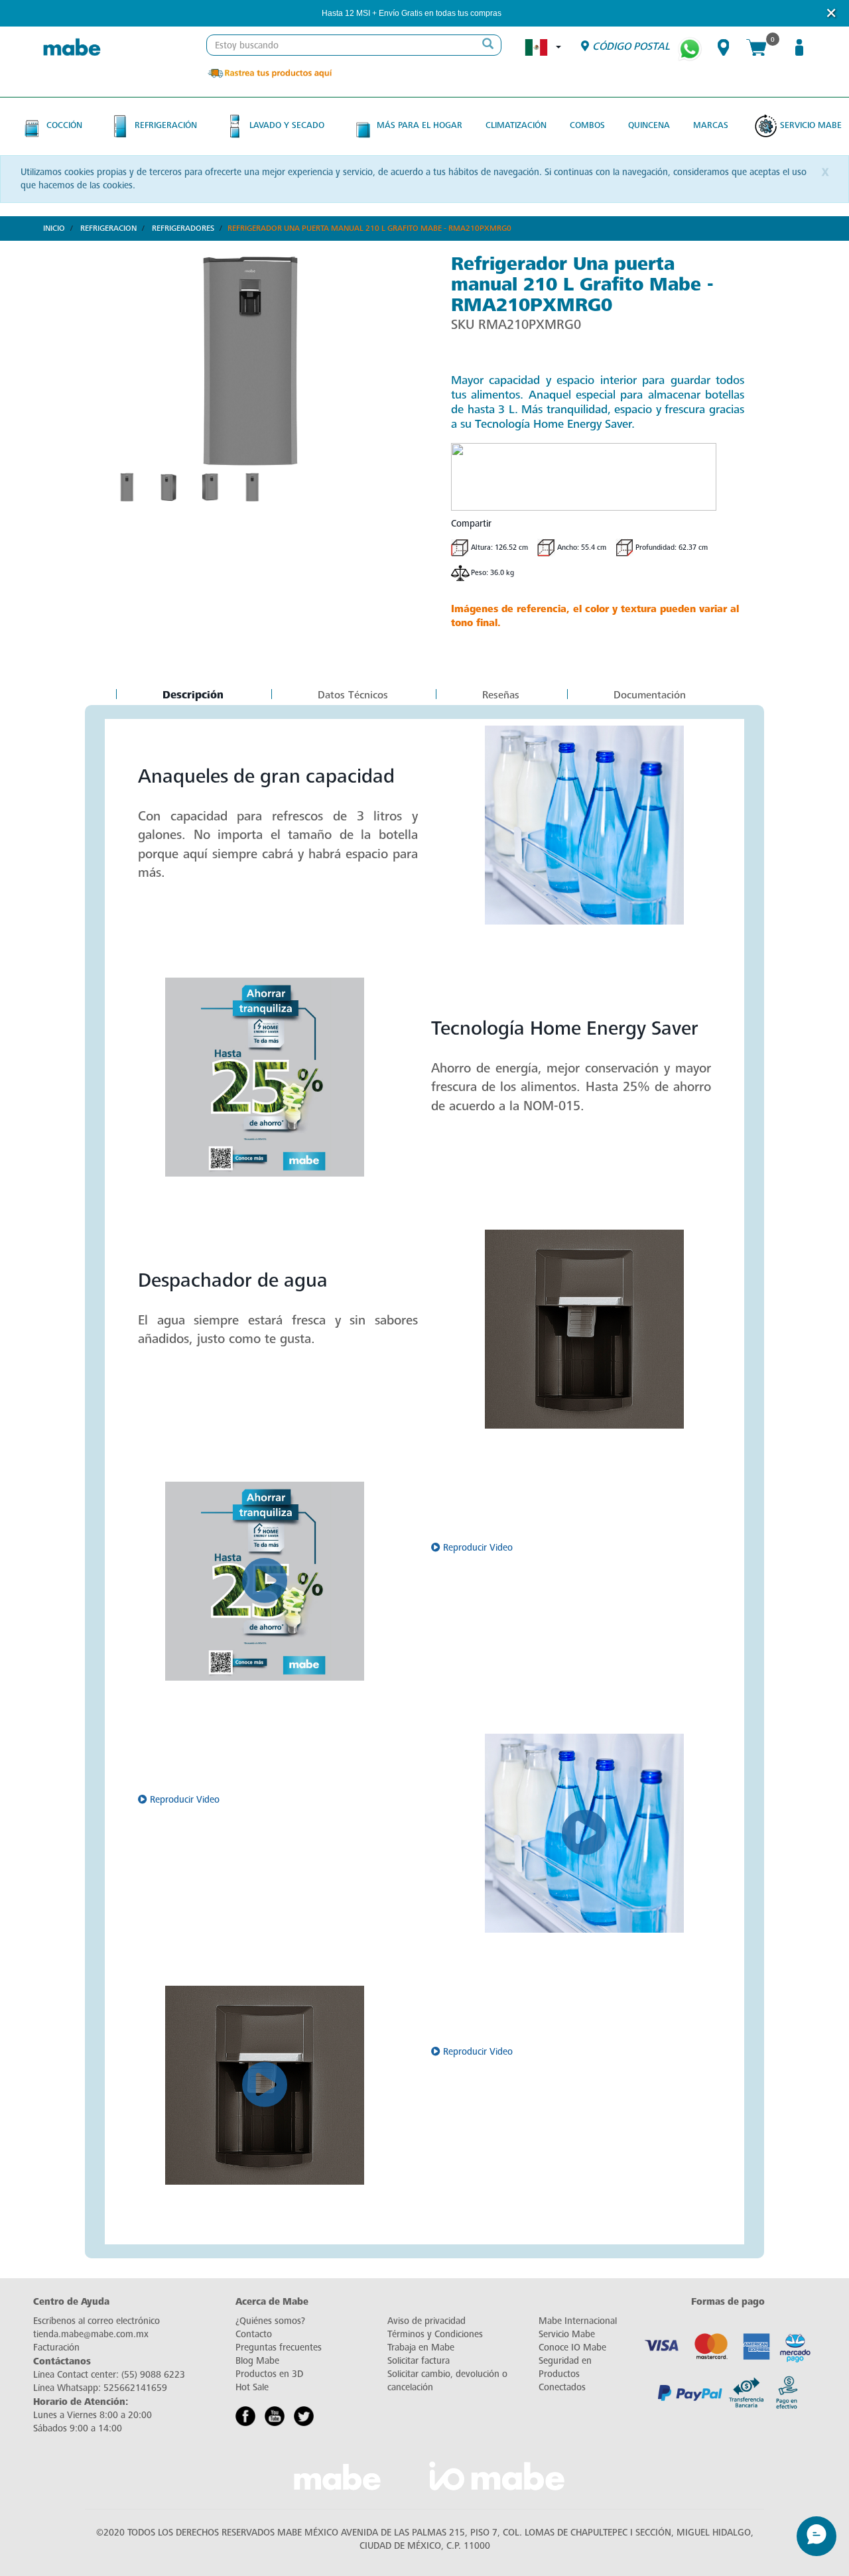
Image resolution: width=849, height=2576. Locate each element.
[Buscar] (488, 45)
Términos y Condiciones (435, 2334)
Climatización (516, 125)
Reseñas (501, 695)
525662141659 (135, 2388)
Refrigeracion (108, 228)
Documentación (650, 695)
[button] (519, 14)
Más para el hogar (420, 125)
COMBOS (587, 125)
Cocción (64, 125)
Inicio (54, 228)
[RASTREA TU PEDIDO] (269, 73)
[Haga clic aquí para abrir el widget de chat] (816, 2536)
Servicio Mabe (811, 125)
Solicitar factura (419, 2361)
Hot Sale (252, 2387)
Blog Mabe (257, 2361)
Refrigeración (166, 125)
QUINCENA (649, 125)
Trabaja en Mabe (421, 2348)
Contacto (254, 2334)
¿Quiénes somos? (270, 2321)
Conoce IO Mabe (572, 2348)
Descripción (193, 696)
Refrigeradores (183, 228)
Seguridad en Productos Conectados (565, 2374)
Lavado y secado (287, 125)
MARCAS (711, 125)
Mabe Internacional (578, 2321)
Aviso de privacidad (426, 2321)
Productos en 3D (269, 2374)
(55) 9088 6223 (153, 2375)
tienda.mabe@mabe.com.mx (91, 2334)
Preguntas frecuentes (279, 2348)
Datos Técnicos (353, 695)
